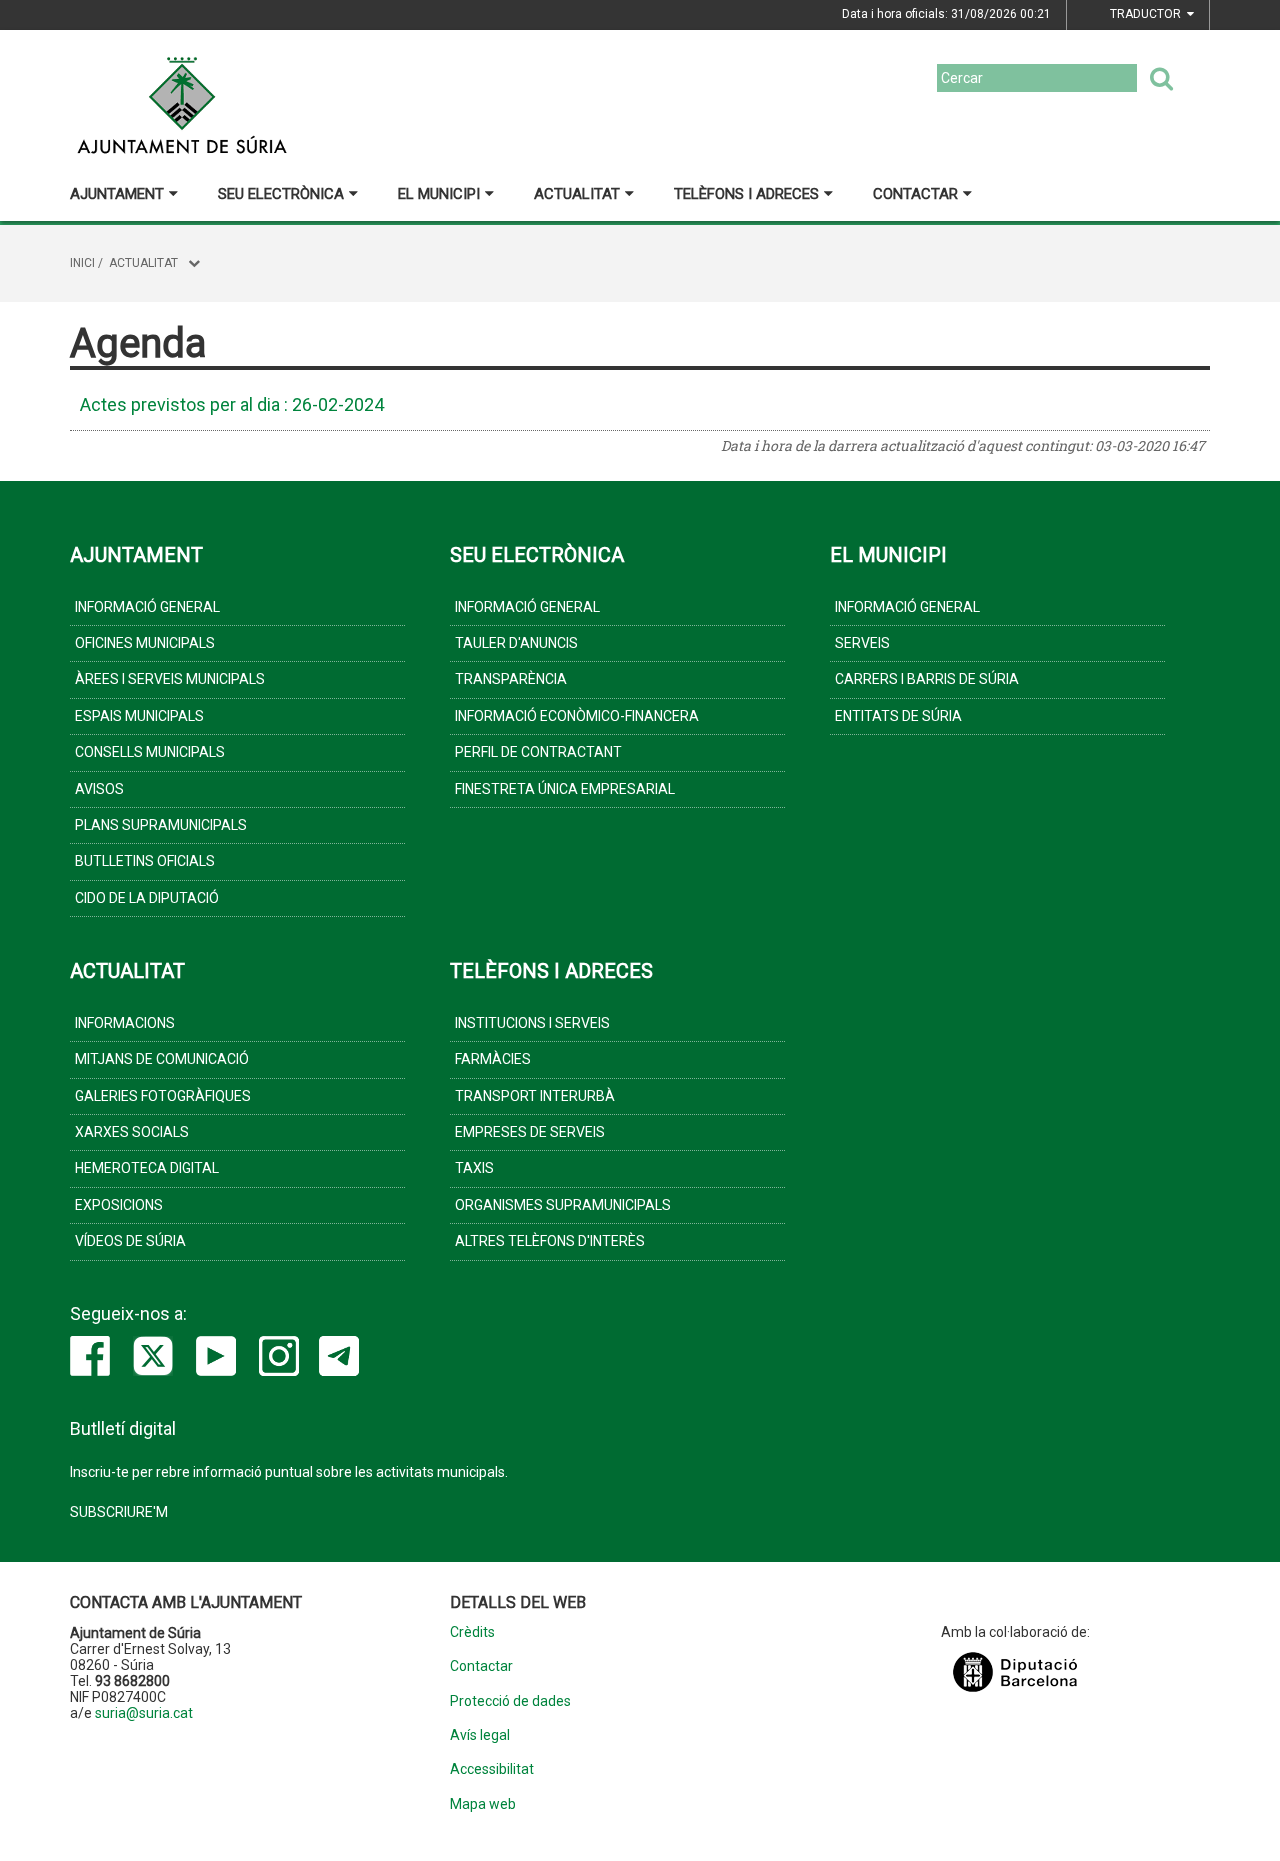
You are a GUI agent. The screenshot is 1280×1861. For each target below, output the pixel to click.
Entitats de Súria (898, 716)
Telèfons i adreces (746, 194)
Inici (82, 263)
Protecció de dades (510, 1701)
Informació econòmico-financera (577, 716)
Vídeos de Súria (130, 1241)
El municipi (439, 194)
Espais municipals (139, 716)
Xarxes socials (132, 1132)
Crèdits (472, 1632)
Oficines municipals (145, 643)
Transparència (511, 679)
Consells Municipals (150, 752)
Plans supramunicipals (161, 825)
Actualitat (577, 194)
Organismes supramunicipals (563, 1205)
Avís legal (480, 1735)
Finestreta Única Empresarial (565, 789)
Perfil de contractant (538, 752)
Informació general (147, 607)
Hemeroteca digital (147, 1168)
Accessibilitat (492, 1769)
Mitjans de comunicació (162, 1059)
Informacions (125, 1023)
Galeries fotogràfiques (163, 1096)
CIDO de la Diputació (147, 898)
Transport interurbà (535, 1096)
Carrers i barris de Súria (927, 679)
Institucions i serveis (532, 1023)
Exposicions (119, 1205)
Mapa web (483, 1804)
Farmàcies (493, 1059)
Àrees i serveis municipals (170, 679)
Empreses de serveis (530, 1132)
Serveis (862, 643)
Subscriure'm (119, 1512)
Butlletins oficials (145, 861)
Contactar (915, 194)
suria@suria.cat (144, 1713)
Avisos (99, 789)
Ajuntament (117, 194)
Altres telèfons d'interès (550, 1241)
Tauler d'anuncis (516, 643)
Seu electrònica (281, 194)
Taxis (474, 1168)
